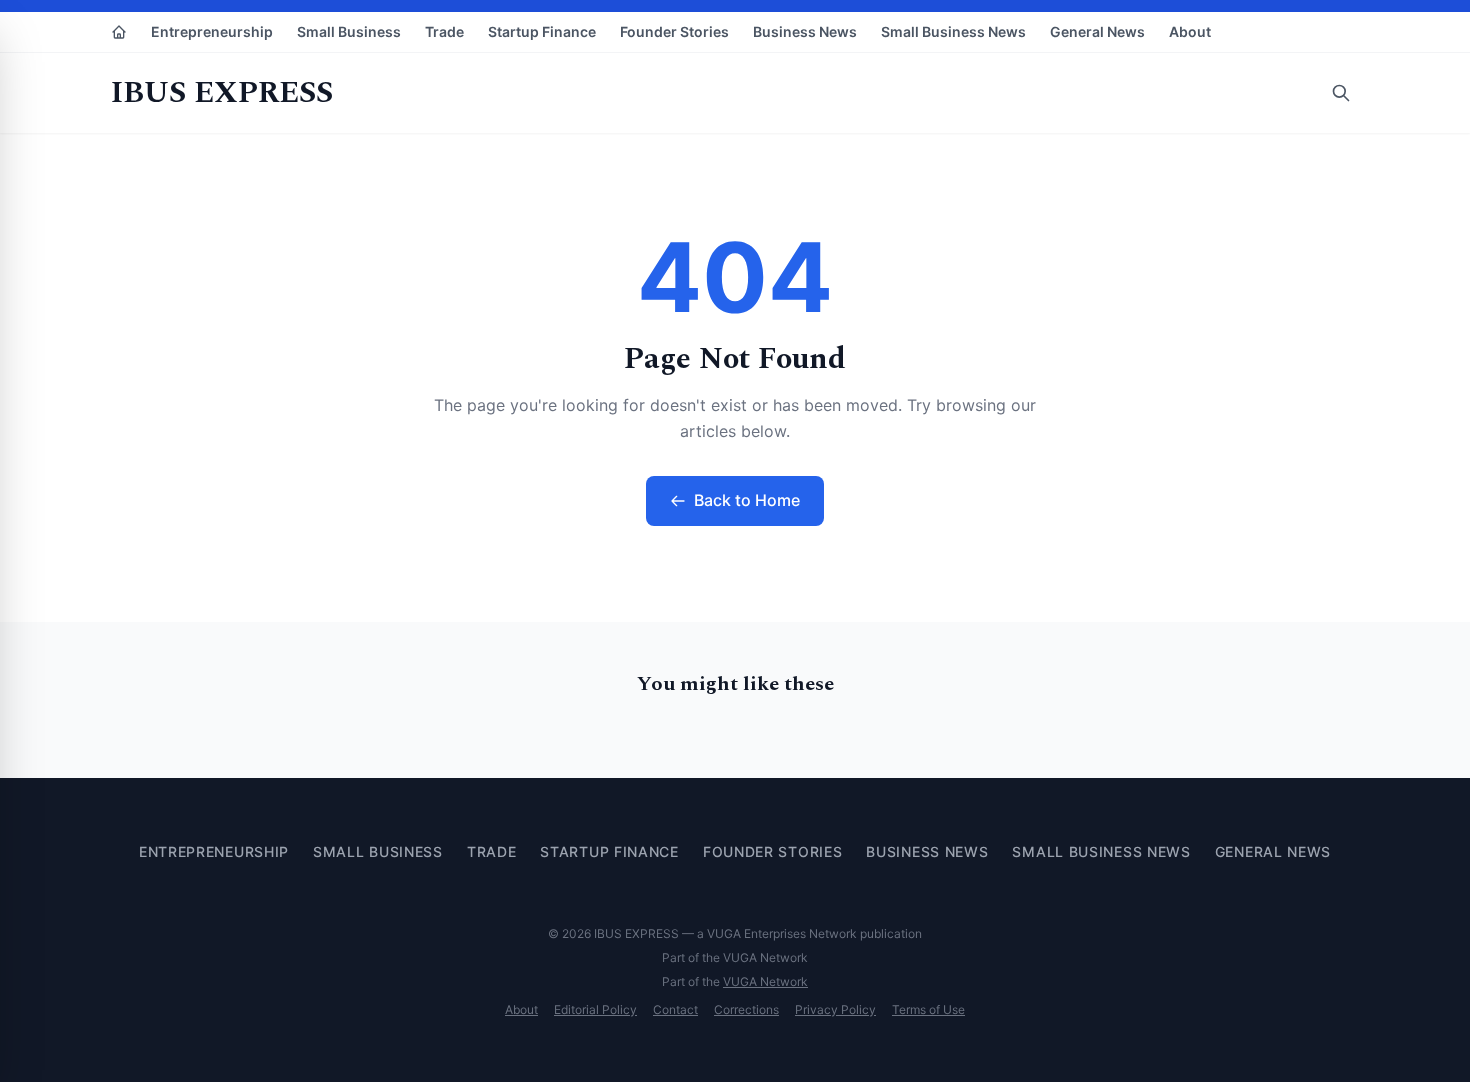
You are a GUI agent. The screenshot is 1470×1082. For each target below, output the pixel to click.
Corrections (746, 1009)
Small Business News (953, 31)
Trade (444, 31)
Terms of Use (928, 1009)
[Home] (119, 32)
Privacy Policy (835, 1009)
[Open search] (1341, 93)
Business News (805, 31)
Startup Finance (542, 31)
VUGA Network (765, 981)
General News (1097, 31)
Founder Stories (674, 31)
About (1190, 31)
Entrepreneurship (212, 31)
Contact (675, 1009)
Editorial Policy (595, 1009)
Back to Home (747, 500)
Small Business (349, 31)
